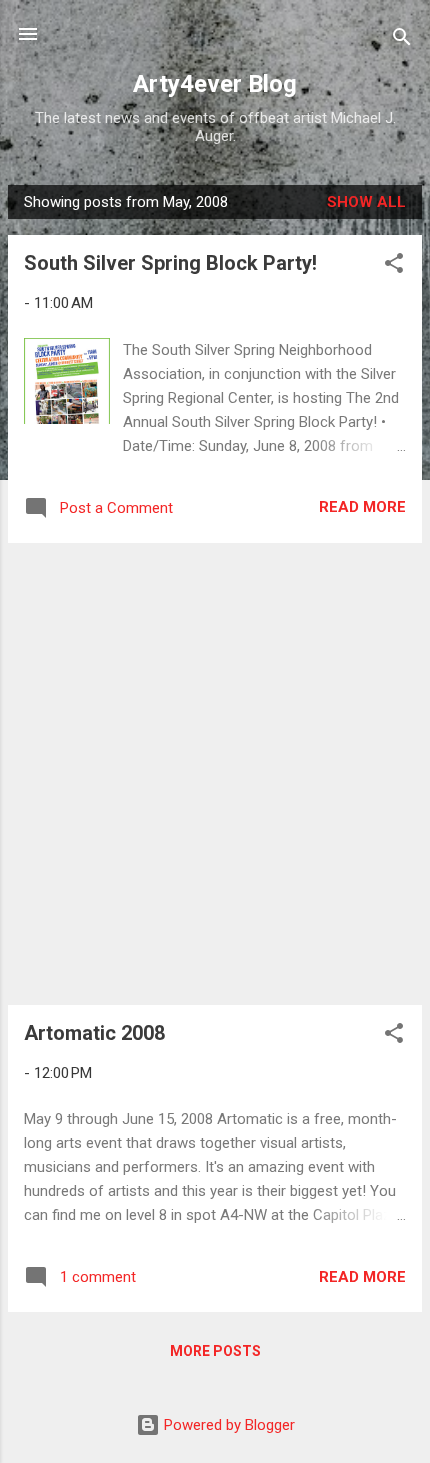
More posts (215, 1351)
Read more (362, 507)
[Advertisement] (215, 774)
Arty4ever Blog (215, 84)
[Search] (402, 40)
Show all (366, 202)
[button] (394, 266)
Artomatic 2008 (94, 1033)
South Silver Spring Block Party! (170, 263)
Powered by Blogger (227, 1425)
